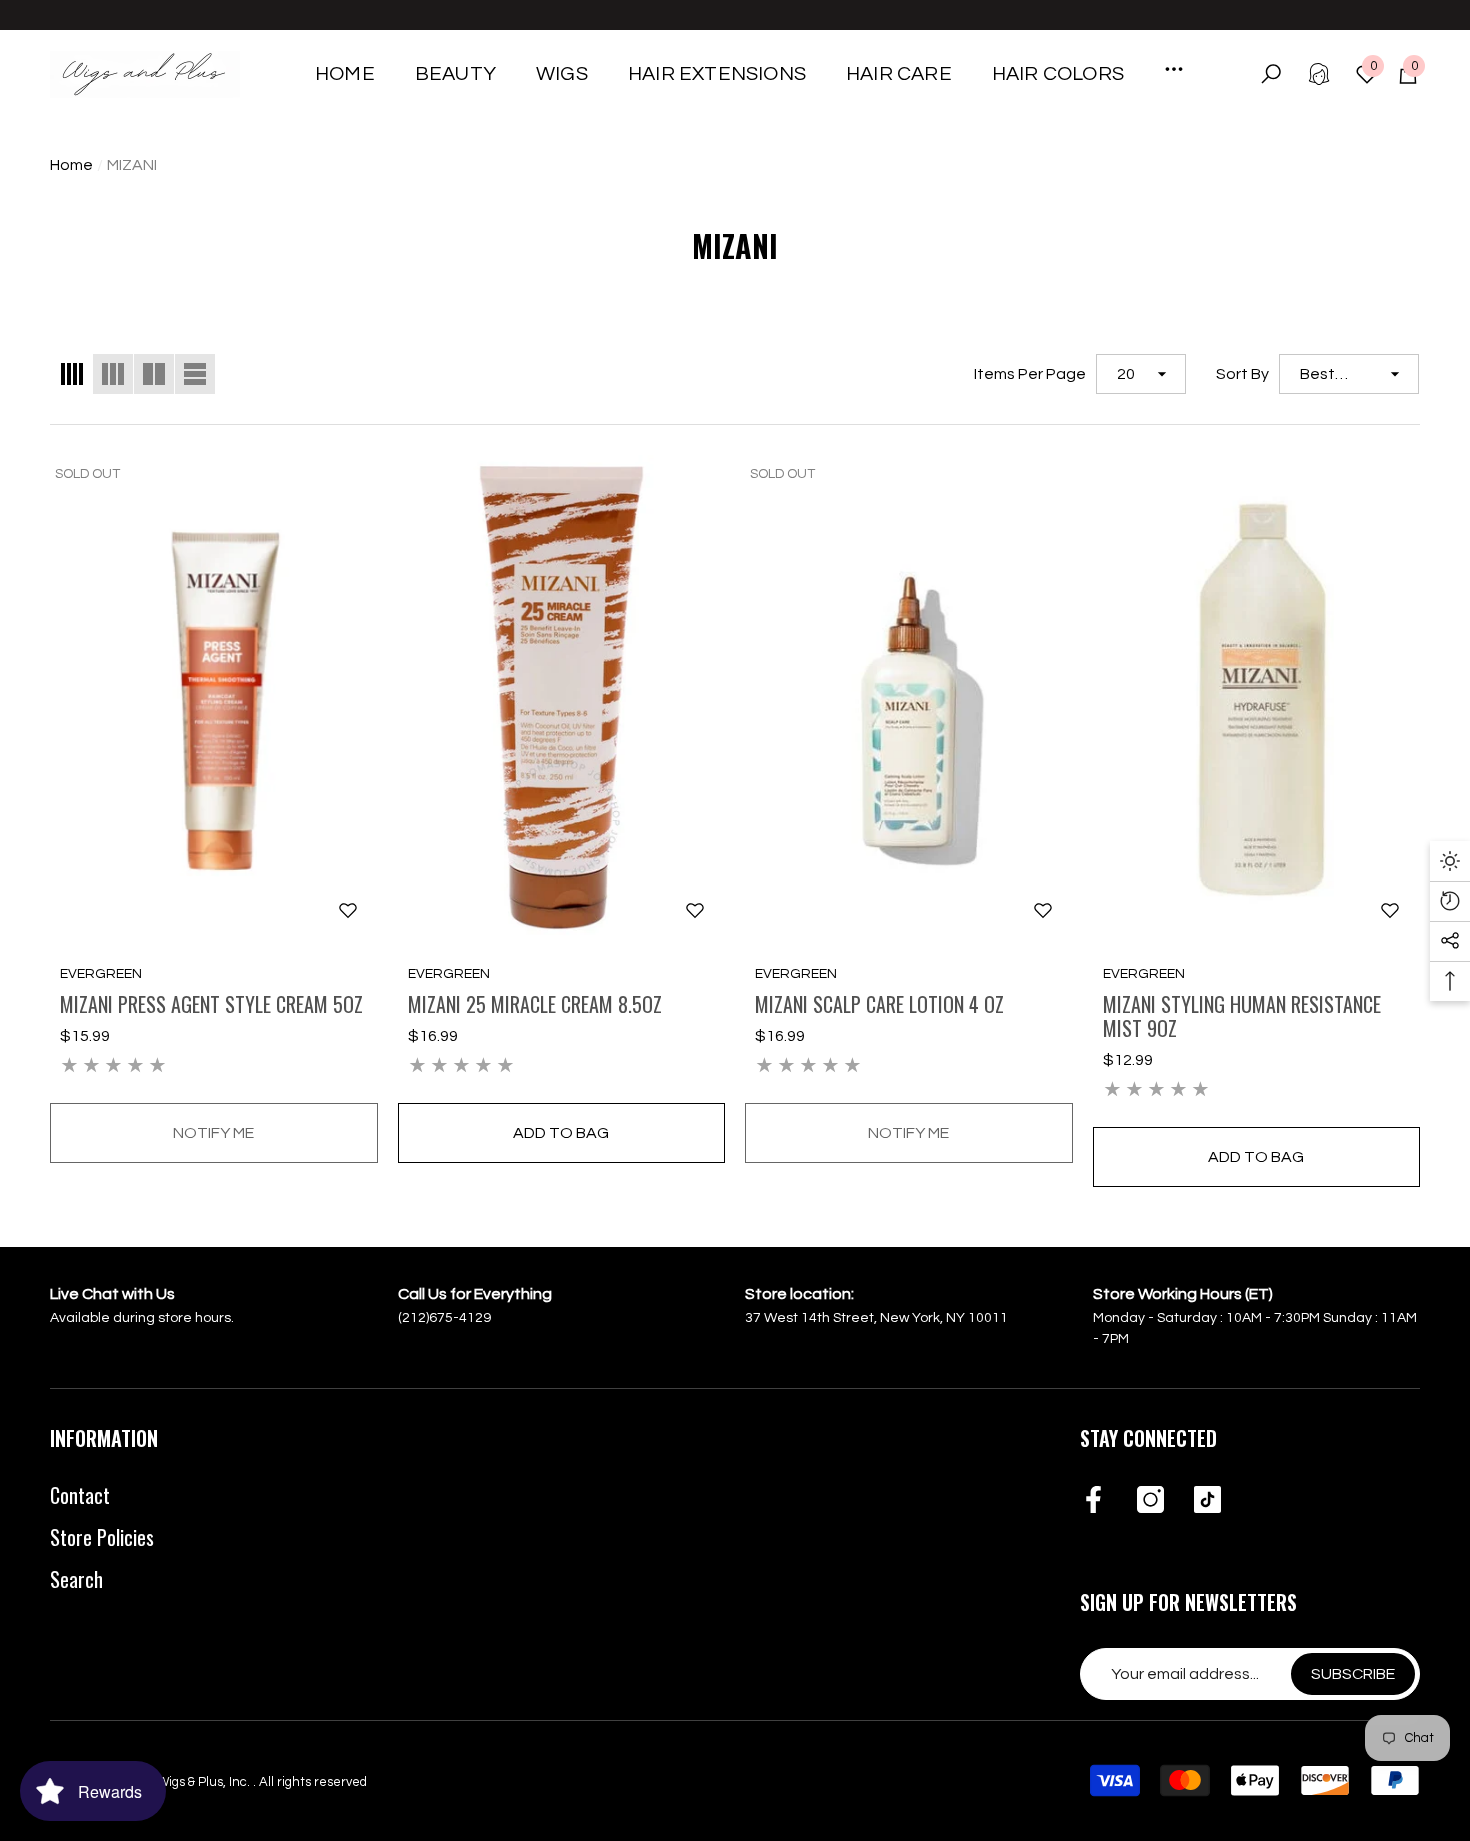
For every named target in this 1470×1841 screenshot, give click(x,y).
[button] (455, 74)
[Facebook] (1093, 1501)
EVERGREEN (101, 974)
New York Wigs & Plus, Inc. (175, 1782)
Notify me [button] (213, 1133)
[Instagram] (1150, 1501)
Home (71, 165)
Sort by (1242, 374)
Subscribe (1353, 1674)
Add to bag (561, 1133)
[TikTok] (1207, 1501)
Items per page (1030, 374)
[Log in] (1319, 74)
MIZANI (132, 165)
